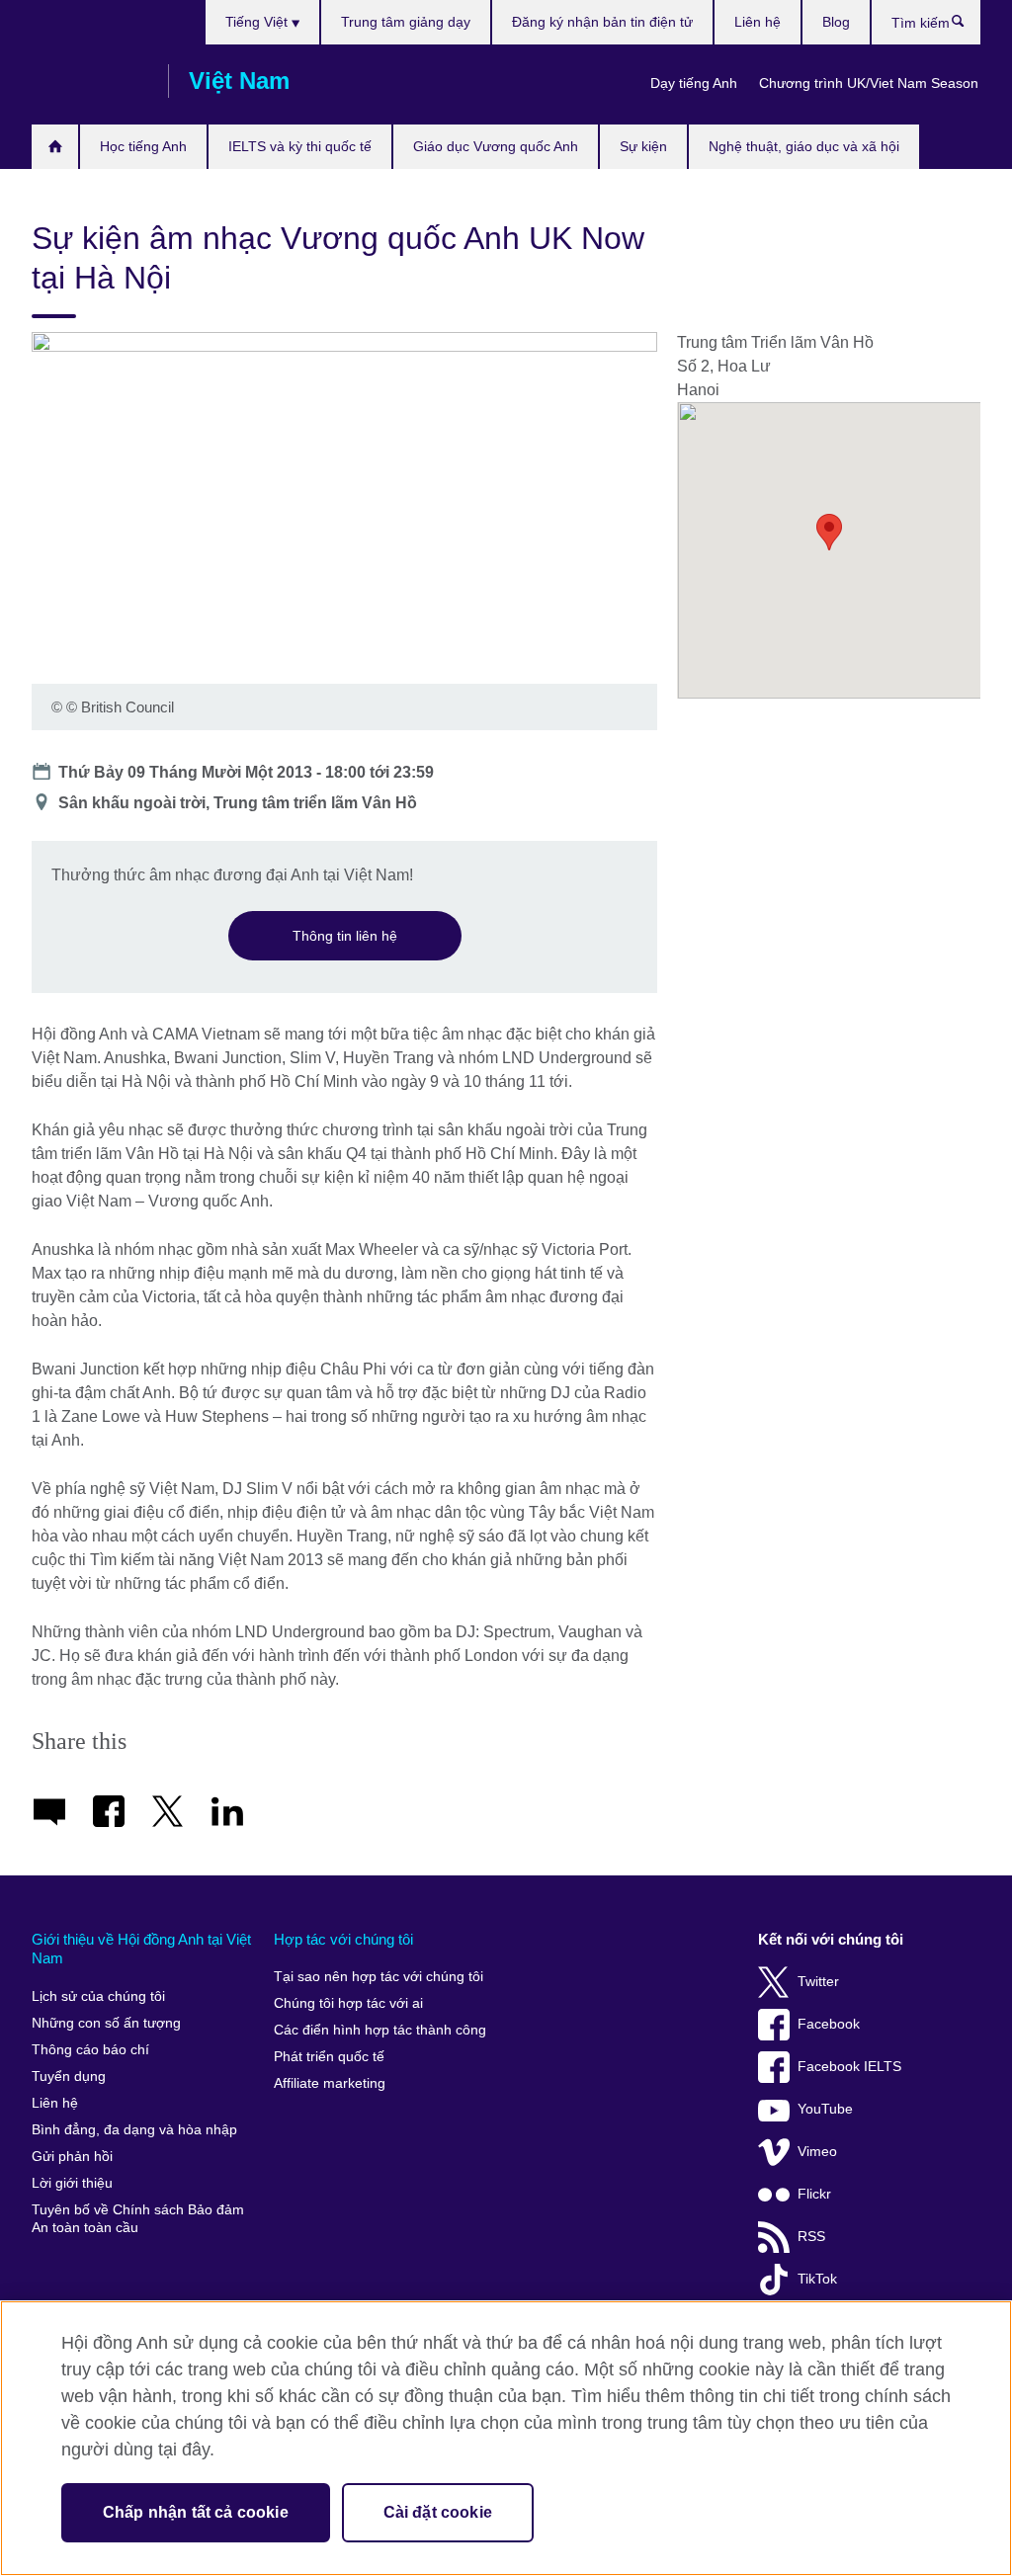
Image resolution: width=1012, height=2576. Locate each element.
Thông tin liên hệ (345, 936)
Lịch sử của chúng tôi (98, 1996)
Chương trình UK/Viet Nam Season (869, 83)
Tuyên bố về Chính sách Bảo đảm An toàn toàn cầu (138, 2219)
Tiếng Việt (258, 22)
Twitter (818, 1982)
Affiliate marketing (330, 2083)
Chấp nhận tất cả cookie (196, 2512)
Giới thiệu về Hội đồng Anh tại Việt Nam (141, 1949)
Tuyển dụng (69, 2077)
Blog (836, 22)
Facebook (829, 2024)
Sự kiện (643, 146)
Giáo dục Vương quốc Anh (496, 146)
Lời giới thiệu (72, 2183)
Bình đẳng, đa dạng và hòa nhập (134, 2130)
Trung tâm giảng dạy (406, 22)
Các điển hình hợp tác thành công (380, 2030)
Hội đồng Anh (90, 81)
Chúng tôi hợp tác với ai (348, 2003)
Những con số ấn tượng (106, 2023)
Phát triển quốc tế (329, 2057)
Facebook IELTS (849, 2067)
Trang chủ (55, 147)
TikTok (817, 2279)
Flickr (814, 2194)
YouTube (825, 2109)
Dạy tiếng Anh (694, 83)
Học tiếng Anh (143, 146)
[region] (506, 2438)
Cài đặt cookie (438, 2512)
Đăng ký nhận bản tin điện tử (602, 22)
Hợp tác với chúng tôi (343, 1939)
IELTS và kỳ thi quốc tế (300, 146)
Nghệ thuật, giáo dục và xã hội (804, 146)
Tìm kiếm (968, 26)
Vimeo (817, 2152)
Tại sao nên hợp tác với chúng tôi (379, 1977)
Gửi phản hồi (72, 2157)
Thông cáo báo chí (90, 2050)
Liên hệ (758, 22)
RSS (811, 2237)
